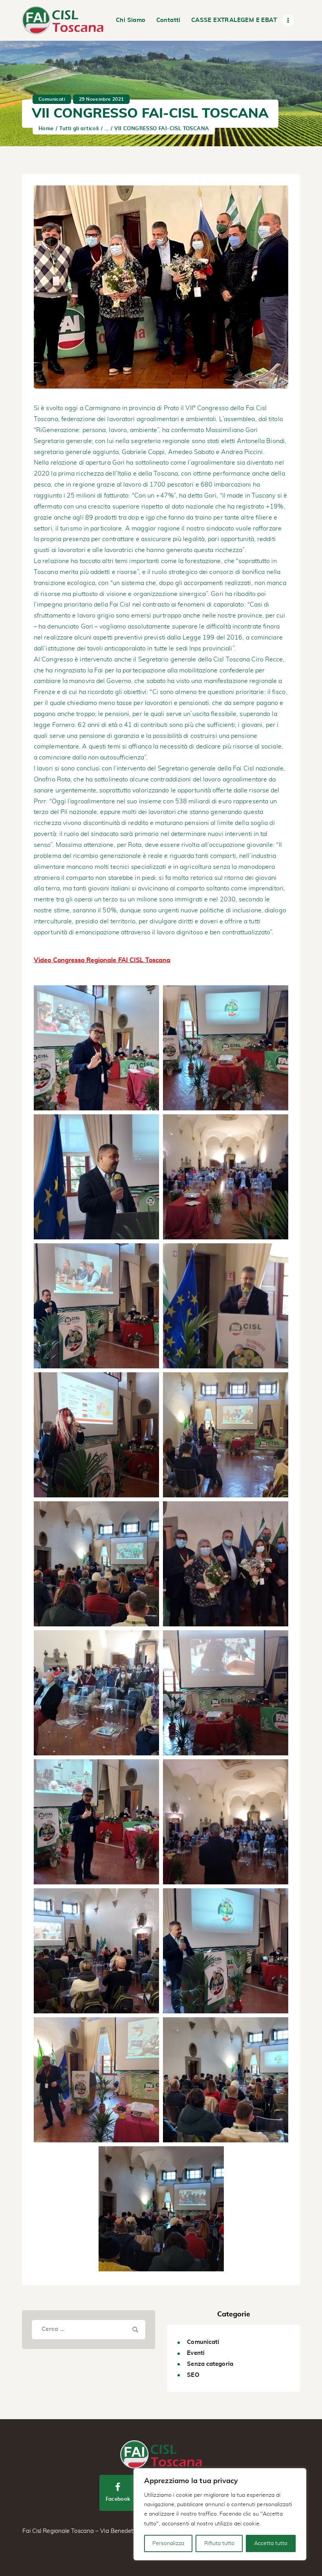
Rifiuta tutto (219, 2543)
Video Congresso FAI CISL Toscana (102, 960)
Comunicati (52, 99)
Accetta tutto (271, 2543)
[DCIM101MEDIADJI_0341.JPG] (226, 1177)
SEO (193, 2375)
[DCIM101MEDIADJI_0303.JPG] (226, 1306)
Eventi (196, 2353)
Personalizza (168, 2543)
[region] (220, 2514)
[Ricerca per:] (89, 2329)
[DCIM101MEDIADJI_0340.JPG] (226, 1822)
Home (46, 129)
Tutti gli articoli (79, 129)
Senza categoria (210, 2364)
